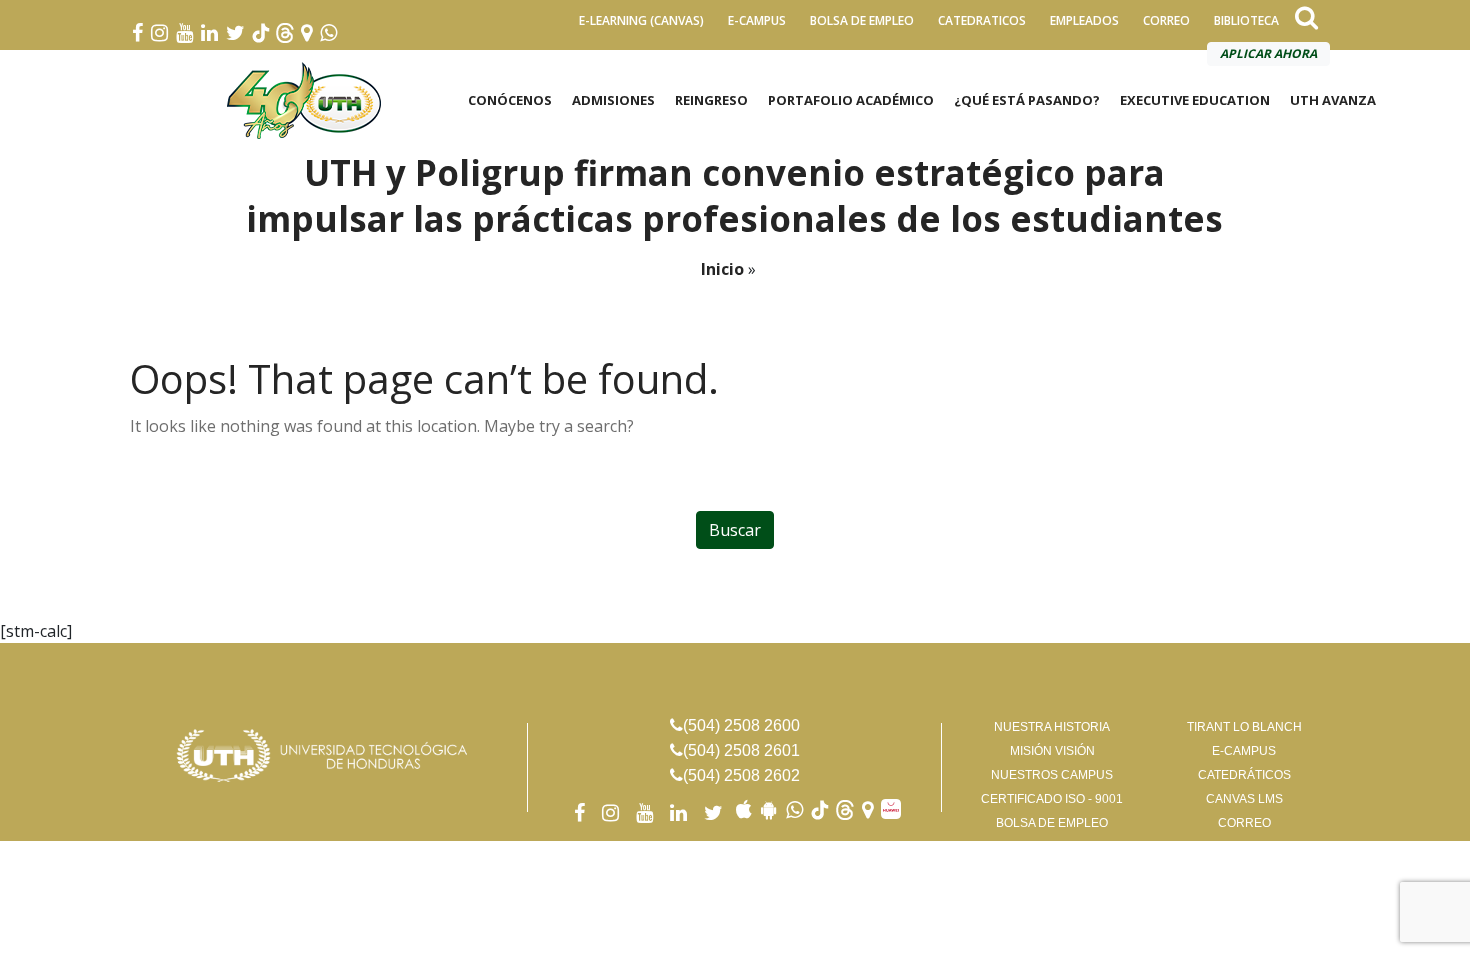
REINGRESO (711, 100)
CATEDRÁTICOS (1244, 775)
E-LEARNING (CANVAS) (641, 20)
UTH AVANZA (1333, 100)
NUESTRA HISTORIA (1052, 727)
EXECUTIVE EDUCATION (1195, 100)
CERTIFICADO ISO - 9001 (1052, 799)
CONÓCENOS (510, 100)
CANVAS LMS (1244, 799)
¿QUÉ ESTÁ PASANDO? (1027, 100)
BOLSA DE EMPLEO (862, 20)
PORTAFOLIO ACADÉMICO (851, 100)
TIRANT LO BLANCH (1244, 727)
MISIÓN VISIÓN (1052, 751)
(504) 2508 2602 (741, 775)
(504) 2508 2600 (741, 725)
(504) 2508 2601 (741, 750)
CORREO (1166, 20)
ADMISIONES (613, 100)
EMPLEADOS (1084, 20)
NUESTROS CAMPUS (1052, 775)
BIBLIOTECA (1246, 20)
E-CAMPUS (757, 20)
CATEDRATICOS (982, 20)
